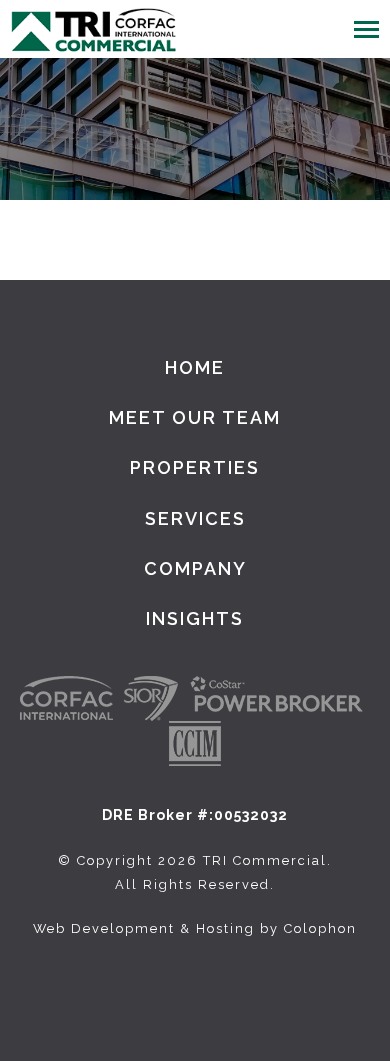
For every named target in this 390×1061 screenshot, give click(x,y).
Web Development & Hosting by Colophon (195, 928)
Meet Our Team (195, 417)
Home (195, 367)
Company (195, 568)
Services (195, 518)
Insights (195, 618)
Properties (195, 467)
